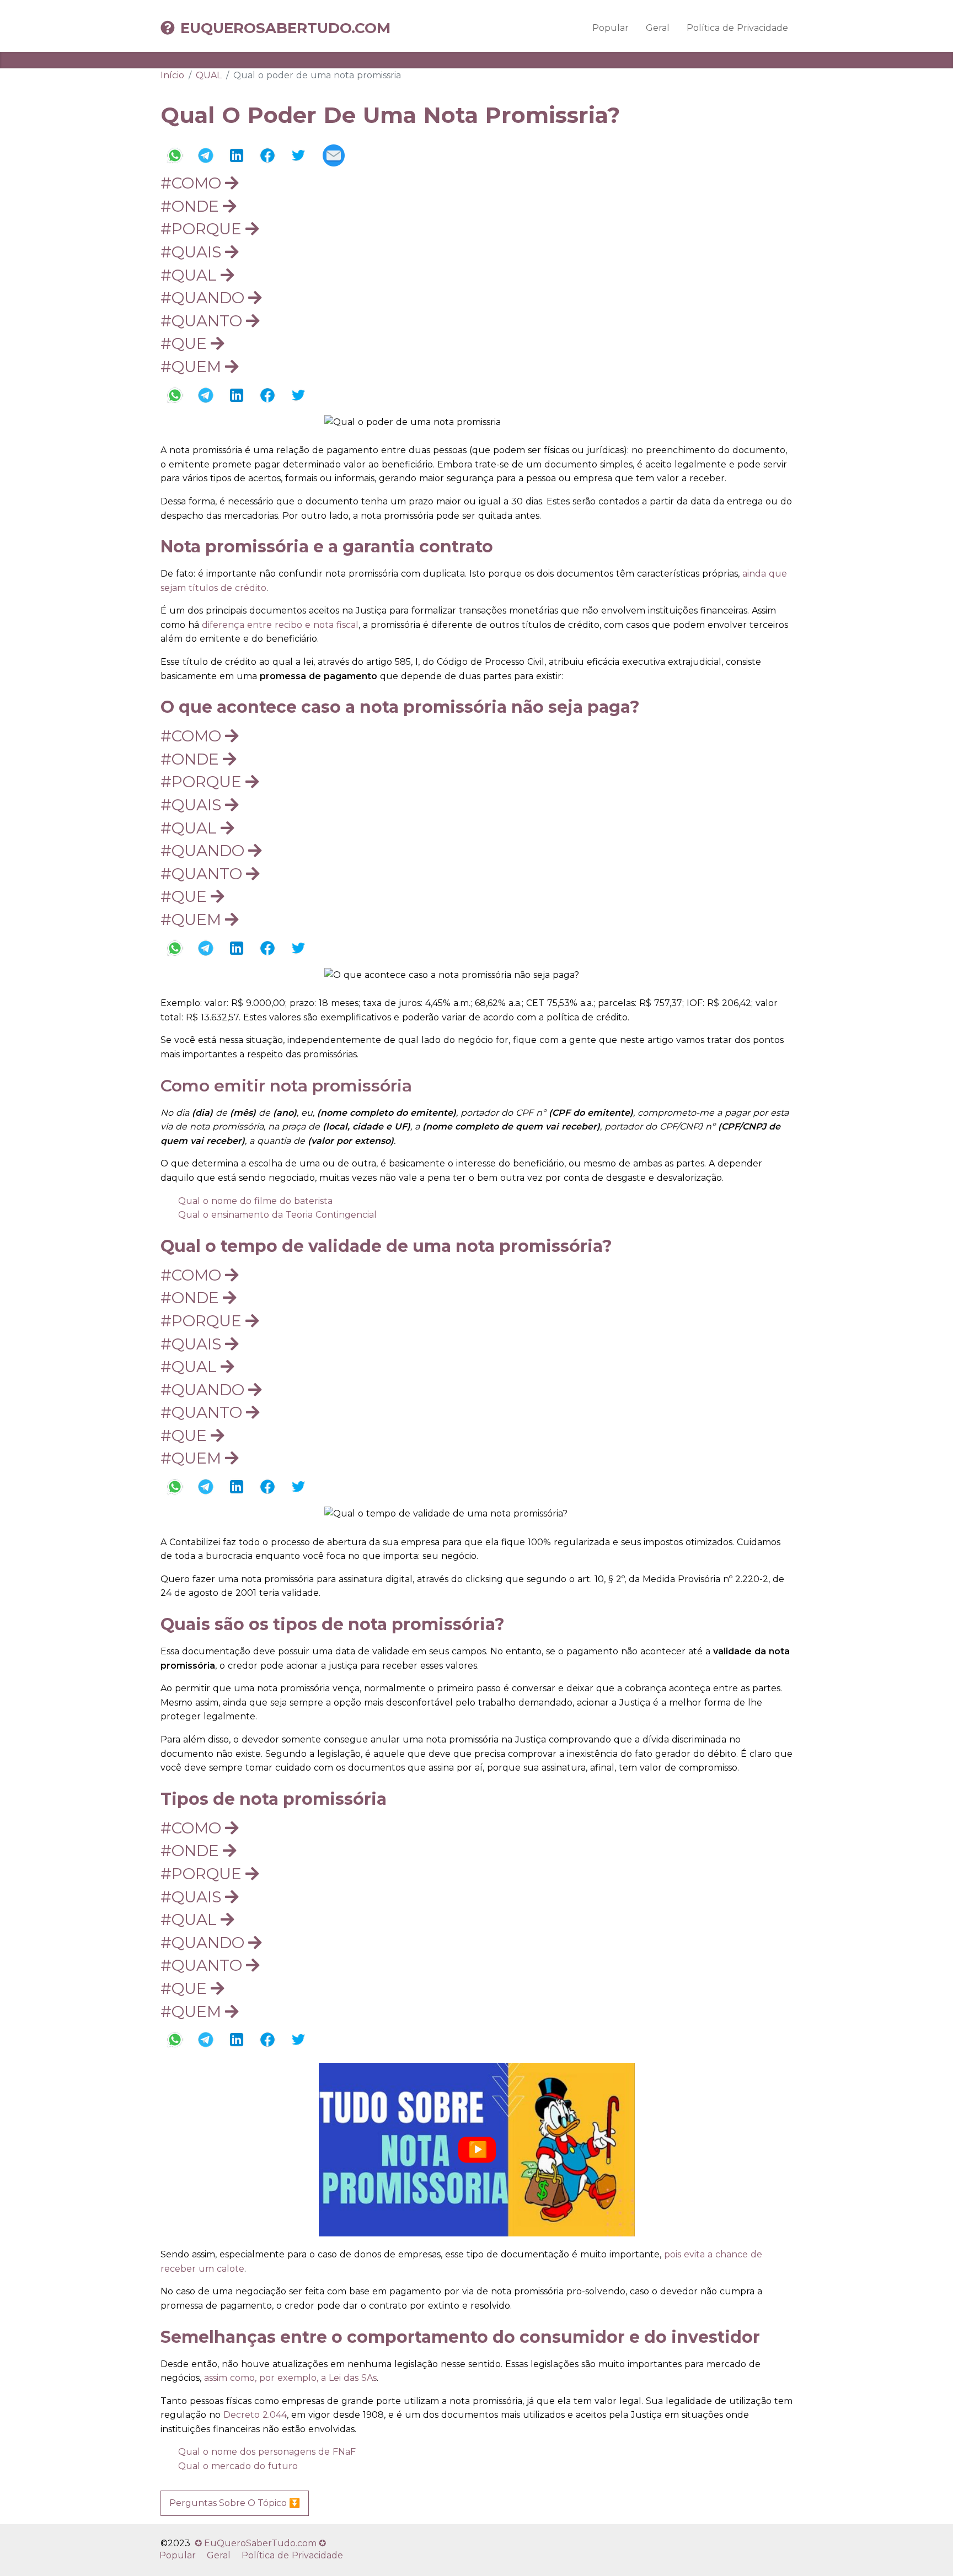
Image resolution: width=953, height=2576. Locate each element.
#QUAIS (193, 252)
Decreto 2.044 (255, 2415)
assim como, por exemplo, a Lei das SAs (289, 2378)
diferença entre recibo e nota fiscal (280, 625)
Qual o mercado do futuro (238, 2466)
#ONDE (192, 206)
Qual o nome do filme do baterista (255, 1201)
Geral (658, 28)
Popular (611, 28)
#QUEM (193, 367)
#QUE (186, 343)
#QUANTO (203, 321)
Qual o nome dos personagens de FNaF (267, 2452)
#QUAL (191, 275)
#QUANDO (204, 298)
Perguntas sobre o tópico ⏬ (235, 2503)
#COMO (193, 183)
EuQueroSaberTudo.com (285, 28)
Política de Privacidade (737, 28)
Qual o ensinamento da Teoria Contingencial (277, 1215)
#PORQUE (203, 229)
